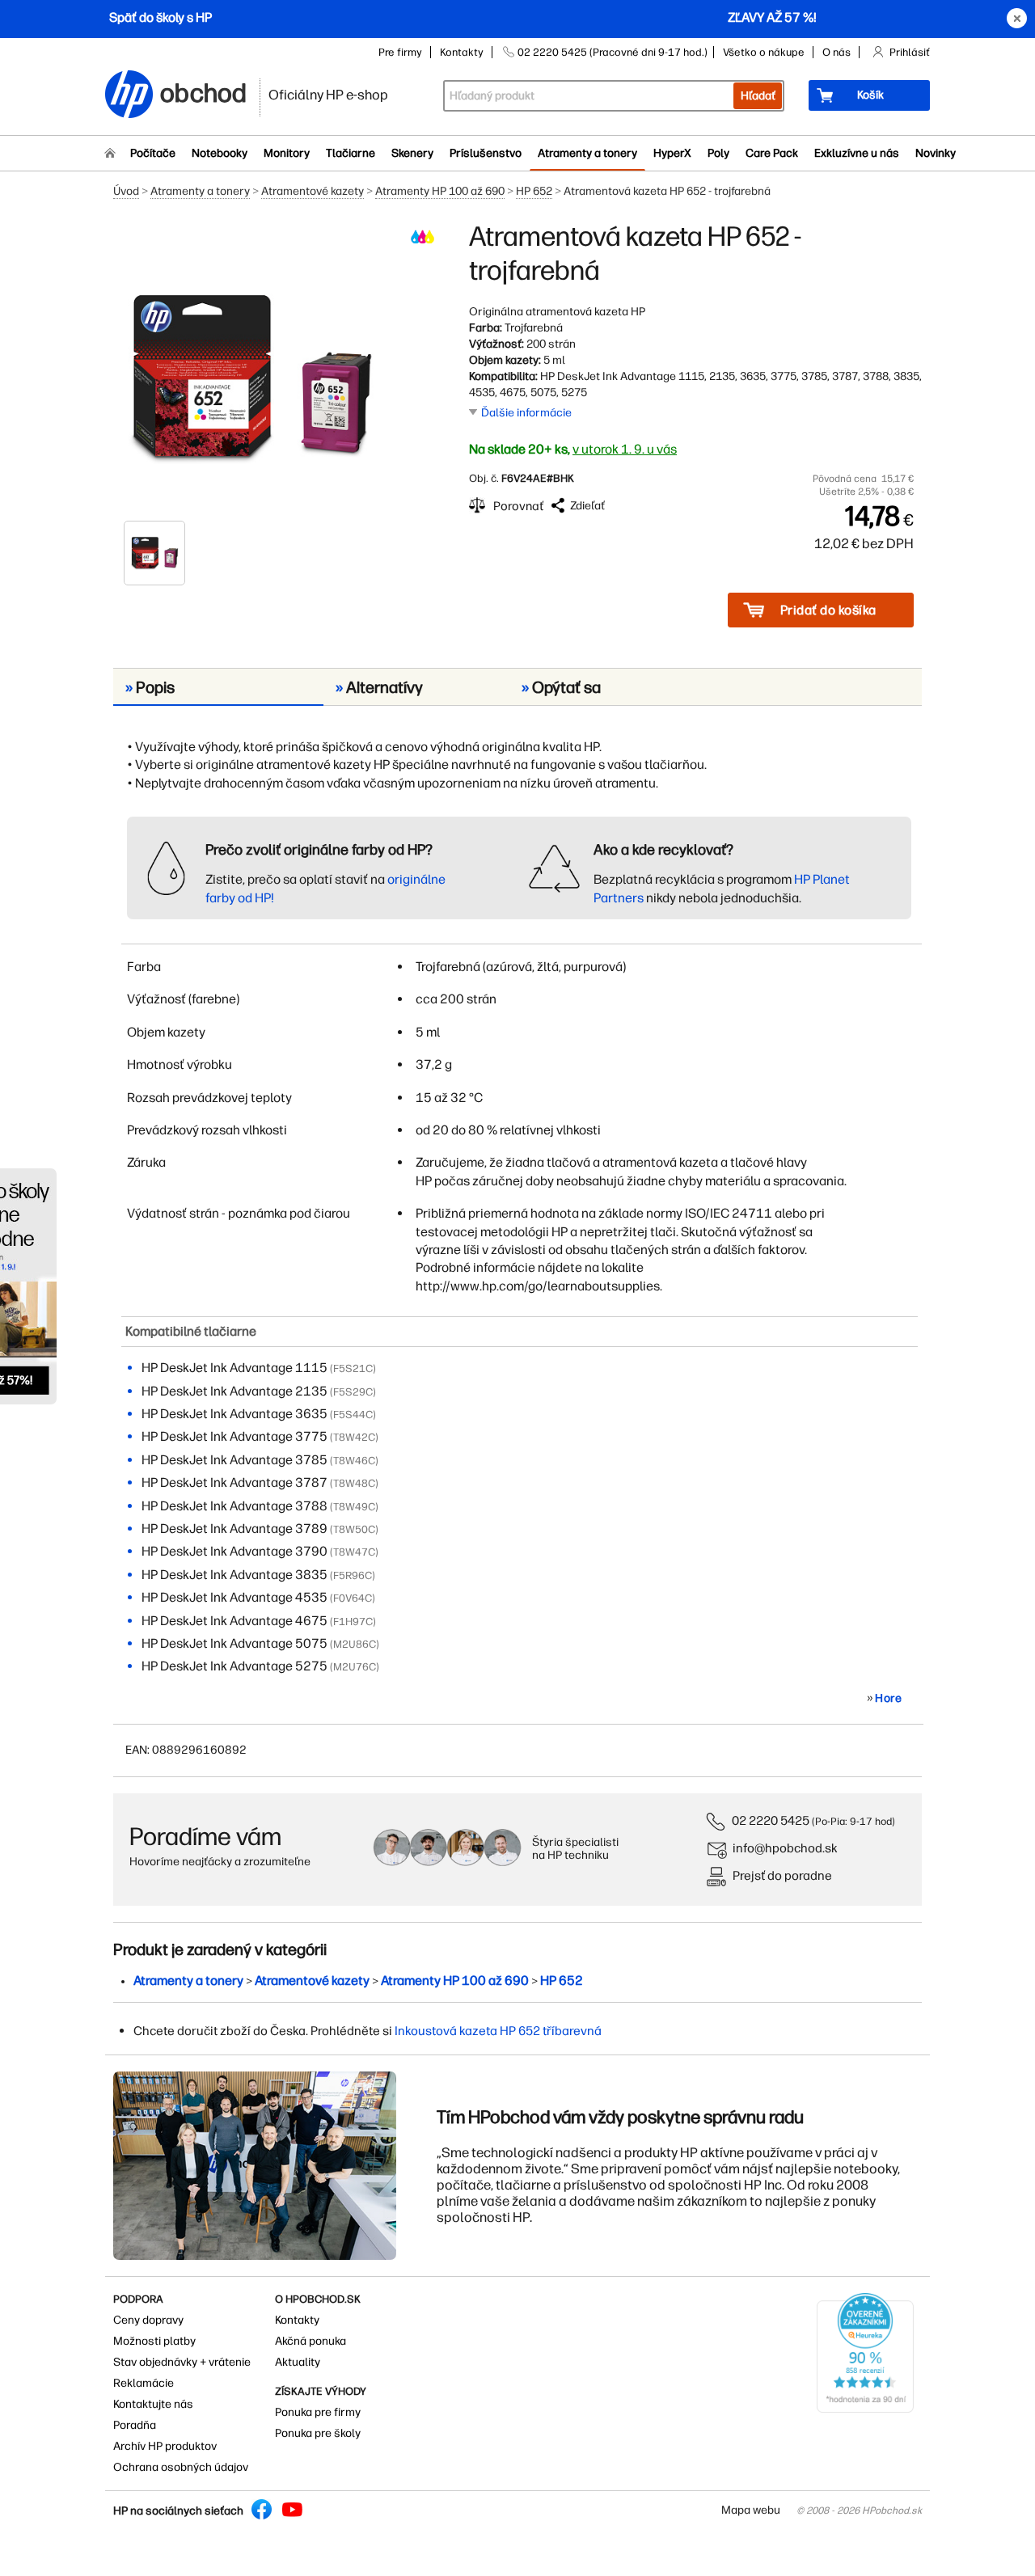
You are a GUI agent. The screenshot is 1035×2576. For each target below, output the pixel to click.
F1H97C (353, 1622)
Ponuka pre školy (318, 2433)
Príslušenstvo (486, 153)
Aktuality (298, 2362)
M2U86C (355, 1644)
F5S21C (353, 1368)
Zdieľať (587, 506)
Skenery (412, 153)
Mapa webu (751, 2510)
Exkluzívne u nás (857, 153)
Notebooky (220, 153)
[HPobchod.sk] (129, 96)
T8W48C (354, 1483)
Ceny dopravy (148, 2320)
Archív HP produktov (165, 2446)
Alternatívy (379, 687)
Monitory (287, 153)
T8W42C (354, 1437)
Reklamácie (144, 2383)
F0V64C (353, 1598)
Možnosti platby (154, 2341)
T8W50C (354, 1529)
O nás (836, 52)
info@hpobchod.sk (785, 1848)
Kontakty (462, 52)
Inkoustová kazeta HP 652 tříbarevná (498, 2031)
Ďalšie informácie (526, 413)
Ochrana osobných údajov (181, 2467)
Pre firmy (400, 52)
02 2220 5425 (771, 1820)
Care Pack (772, 153)
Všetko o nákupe (764, 52)
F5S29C (353, 1392)
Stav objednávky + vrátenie (182, 2362)
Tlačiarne (351, 153)
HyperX (672, 153)
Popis (150, 687)
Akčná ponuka (310, 2341)
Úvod (126, 191)
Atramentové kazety (313, 191)
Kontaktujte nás (153, 2404)
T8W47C (354, 1552)
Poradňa (135, 2425)
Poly (718, 153)
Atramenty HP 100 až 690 (440, 191)
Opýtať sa (561, 687)
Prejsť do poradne (782, 1875)
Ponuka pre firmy (318, 2412)
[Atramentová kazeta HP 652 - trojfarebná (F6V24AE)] (251, 370)
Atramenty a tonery (587, 153)
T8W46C (354, 1461)
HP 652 (534, 191)
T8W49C (354, 1507)
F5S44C (353, 1415)
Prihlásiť (910, 52)
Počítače (153, 153)
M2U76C (355, 1667)
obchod (204, 90)
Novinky (936, 153)
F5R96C (353, 1575)
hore (888, 1698)
